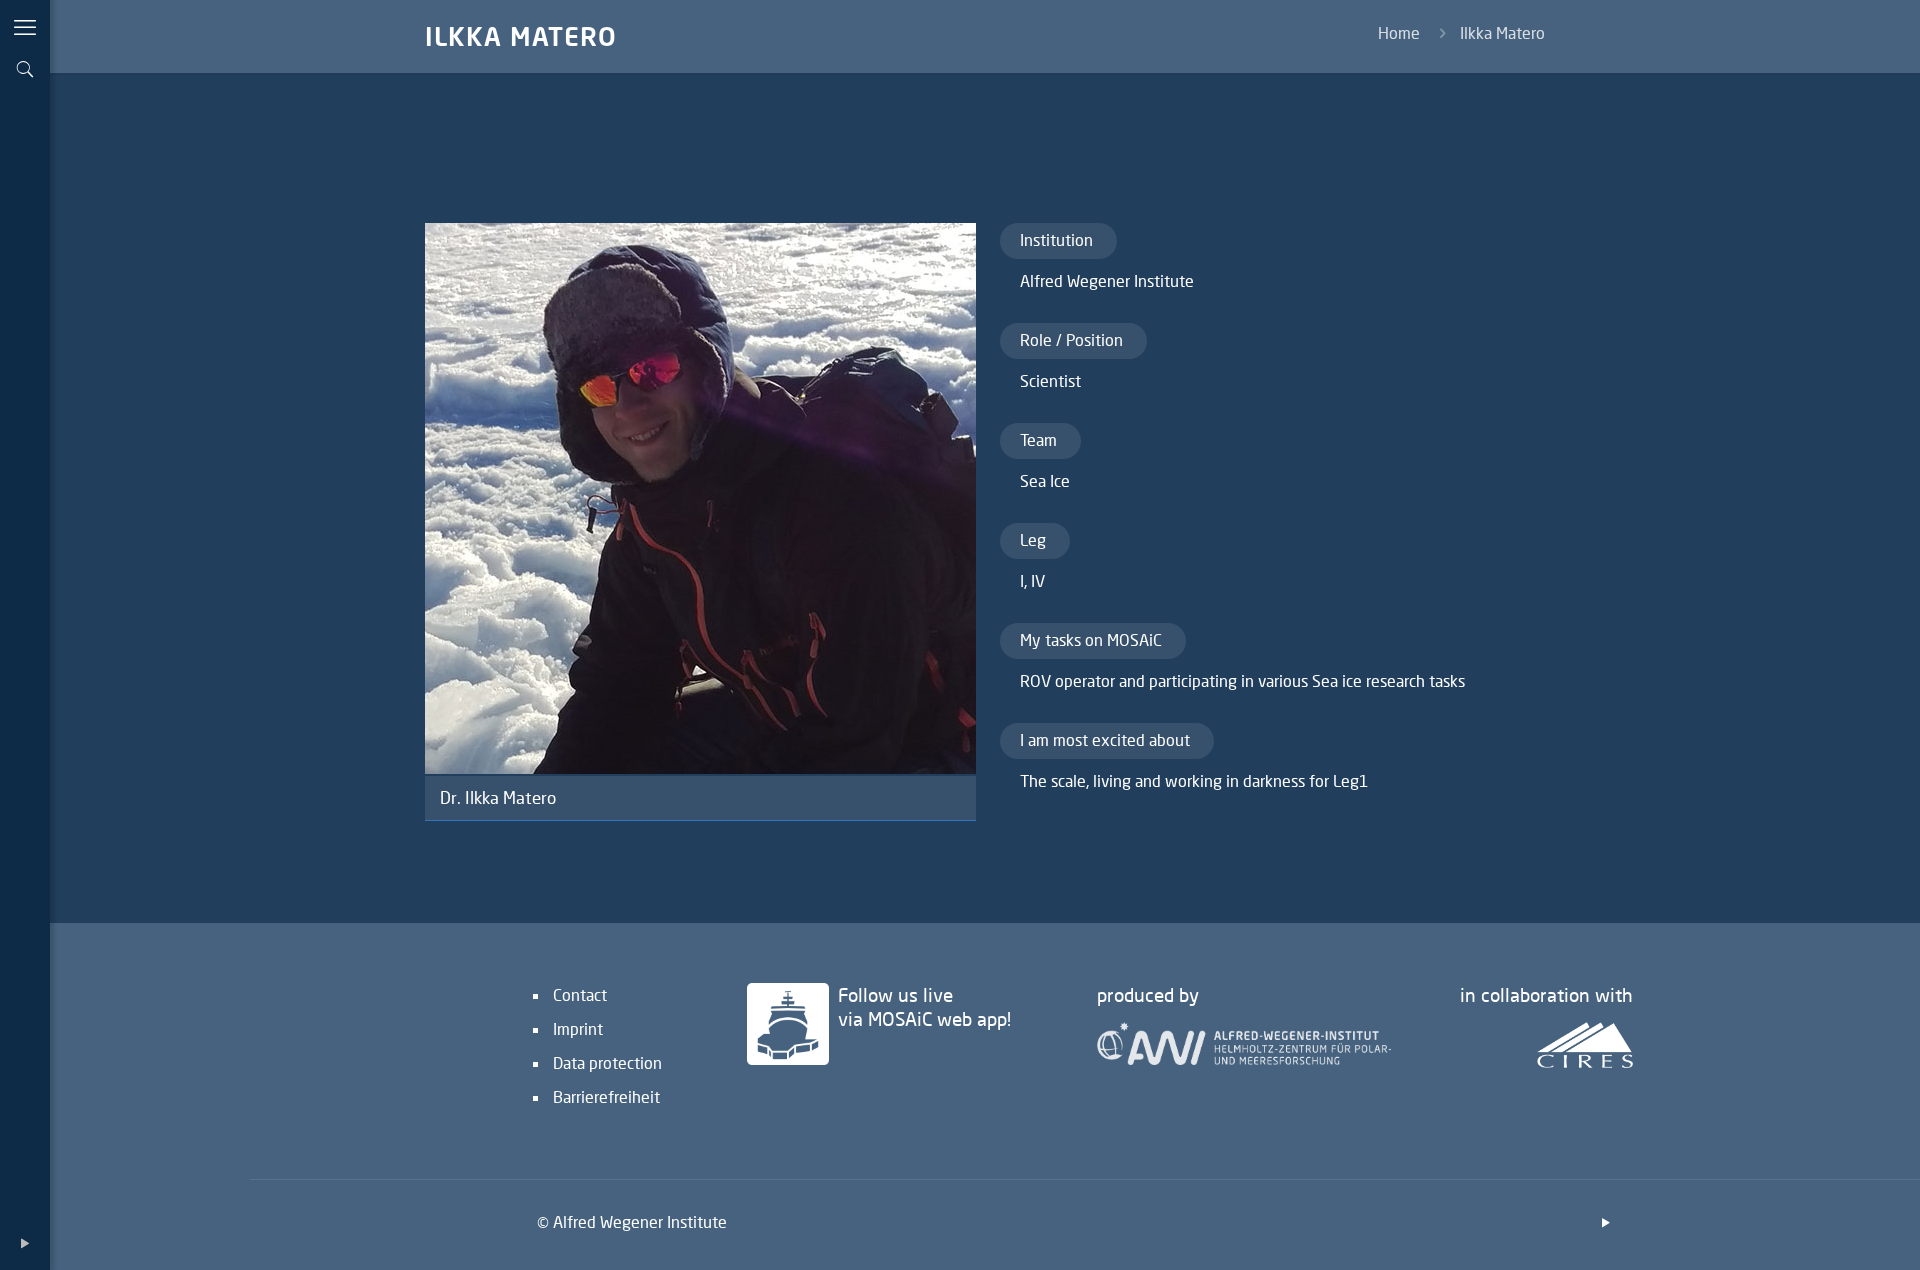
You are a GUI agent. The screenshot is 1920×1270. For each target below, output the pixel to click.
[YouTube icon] (25, 1242)
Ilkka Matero (1502, 32)
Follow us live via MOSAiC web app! (924, 1006)
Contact (580, 994)
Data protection (607, 1062)
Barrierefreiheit (606, 1096)
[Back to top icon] (1824, 1229)
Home (1399, 32)
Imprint (578, 1028)
